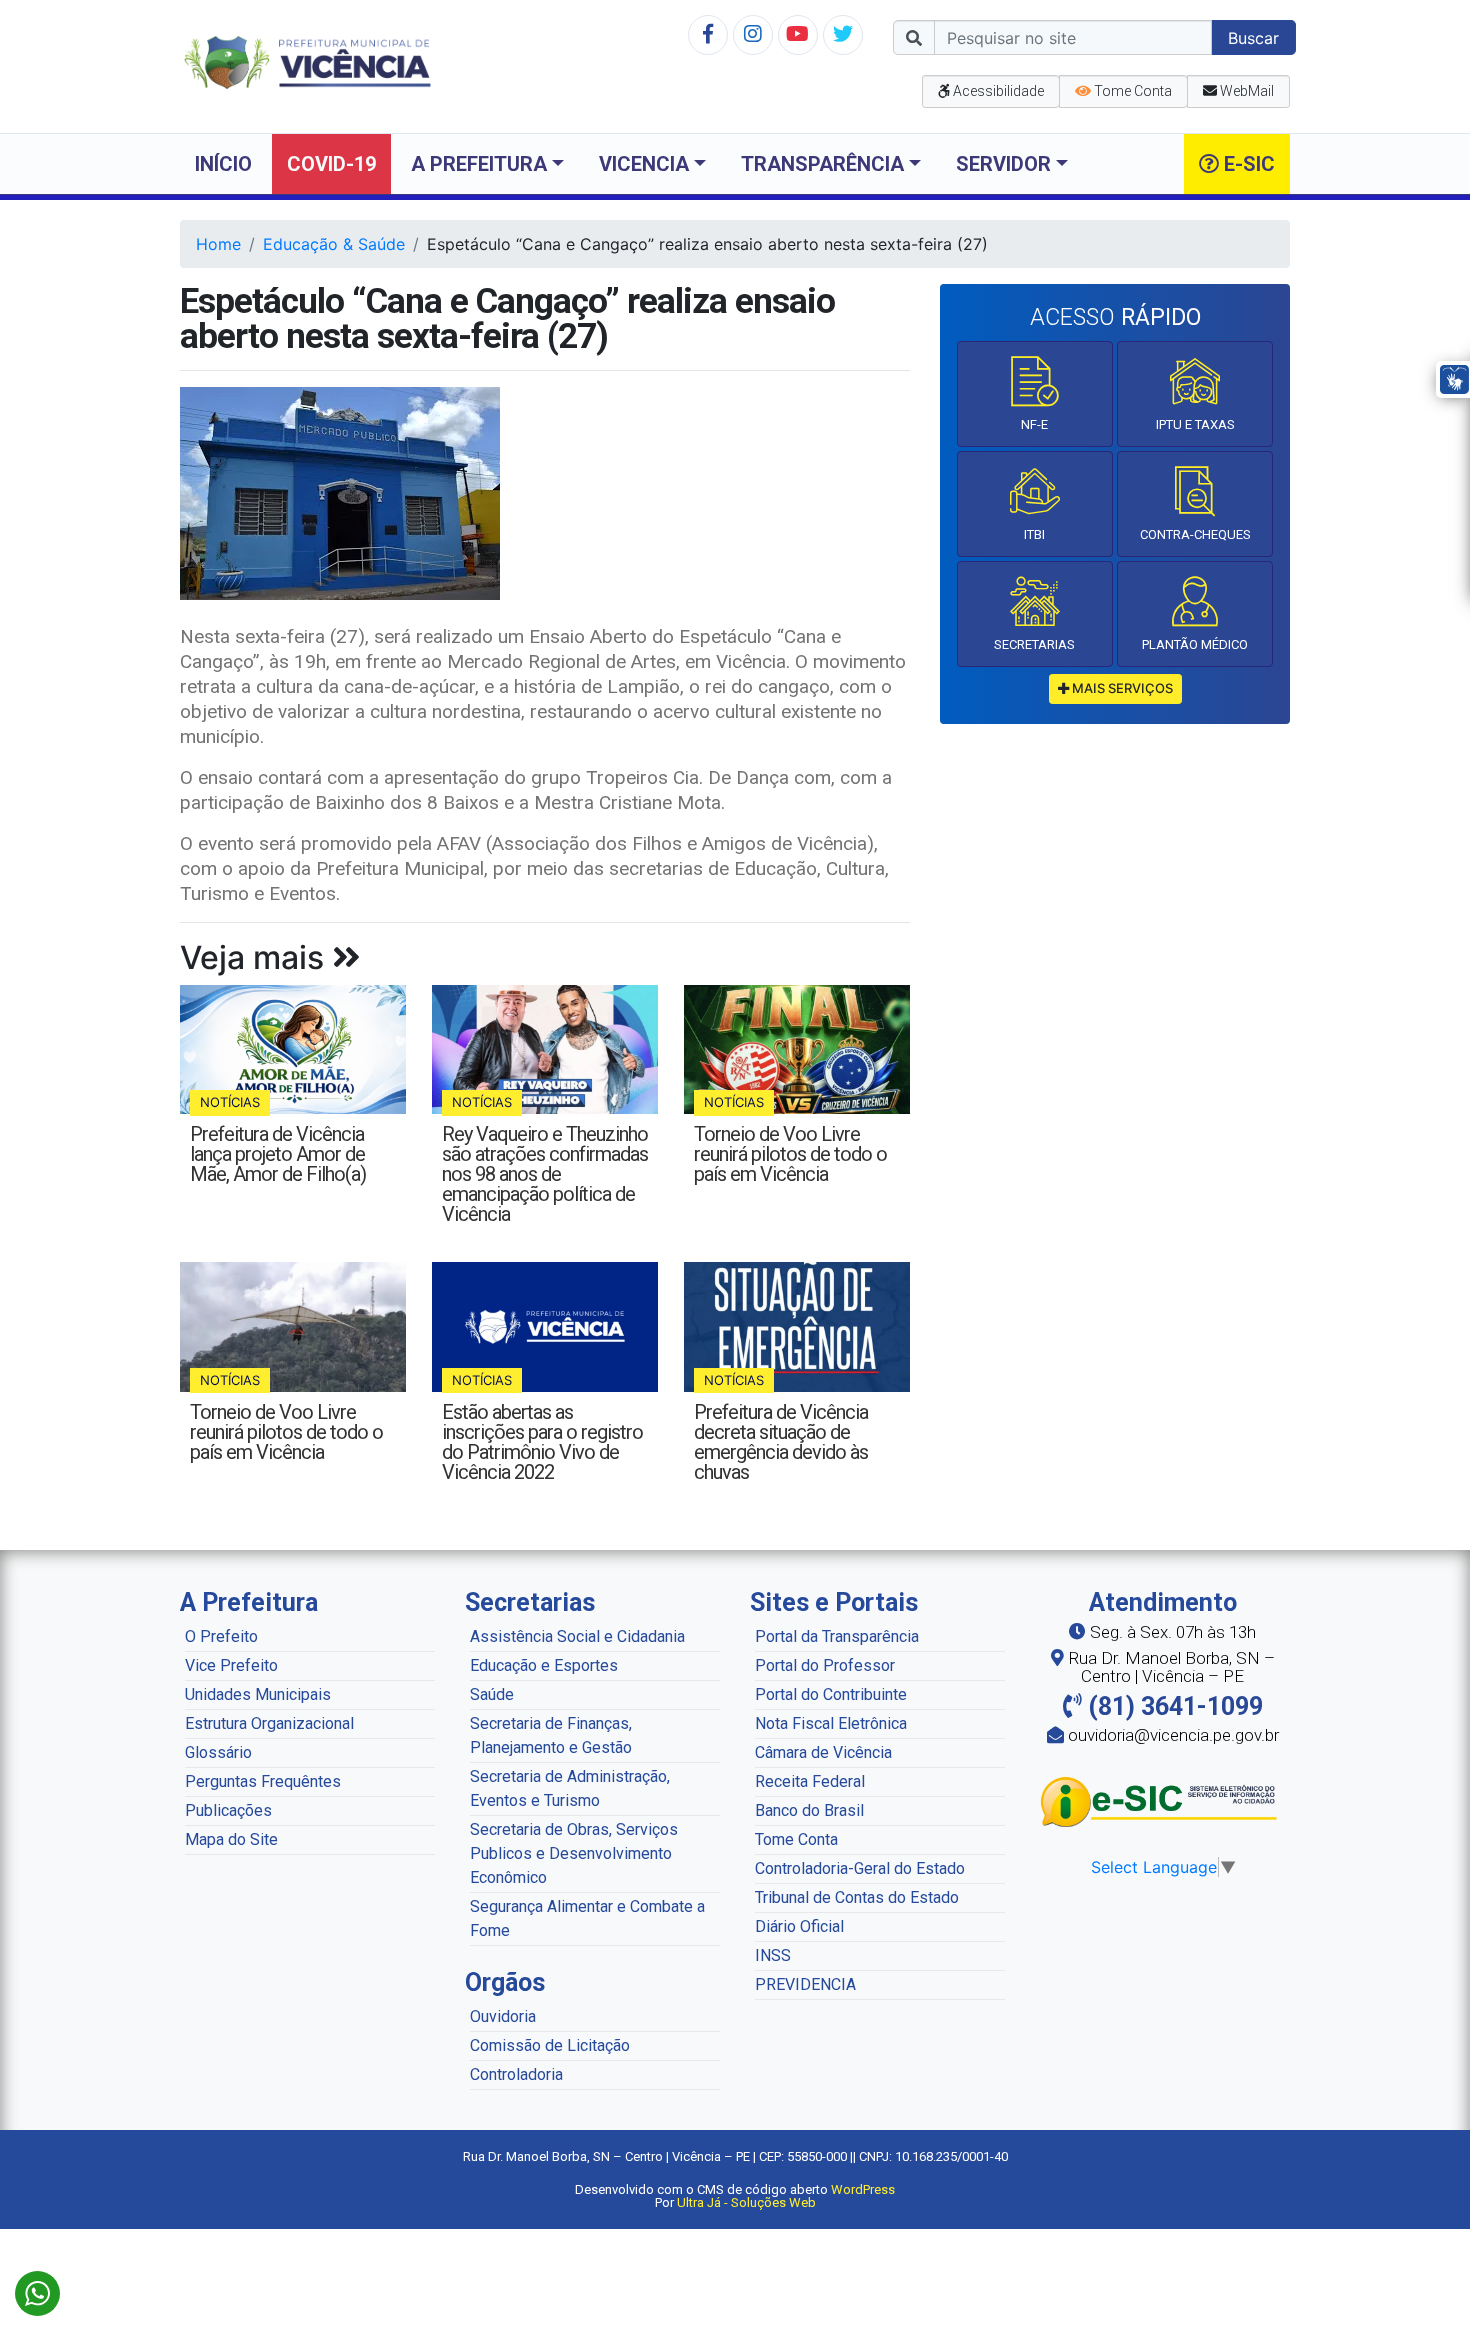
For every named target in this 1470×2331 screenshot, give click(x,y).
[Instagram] (753, 34)
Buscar (1253, 38)
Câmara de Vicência (823, 1752)
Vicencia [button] (644, 164)
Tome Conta (796, 1839)
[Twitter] (843, 34)
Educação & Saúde (334, 244)
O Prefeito (221, 1636)
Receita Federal (810, 1781)
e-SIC (1247, 164)
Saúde (492, 1694)
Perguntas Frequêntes (263, 1781)
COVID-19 (331, 164)
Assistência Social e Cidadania (577, 1636)
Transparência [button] (822, 164)
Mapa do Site (231, 1839)
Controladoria (516, 2074)
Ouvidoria (503, 2016)
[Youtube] (797, 34)
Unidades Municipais (258, 1694)
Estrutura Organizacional (269, 1723)
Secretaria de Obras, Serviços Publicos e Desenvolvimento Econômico (574, 1853)
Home (218, 244)
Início (223, 164)
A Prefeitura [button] (479, 164)
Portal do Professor (825, 1665)
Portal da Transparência (837, 1636)
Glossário (218, 1752)
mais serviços (1121, 688)
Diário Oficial (799, 1926)
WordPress (863, 2189)
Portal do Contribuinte (831, 1694)
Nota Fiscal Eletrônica (831, 1723)
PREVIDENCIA (805, 1984)
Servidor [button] (1003, 164)
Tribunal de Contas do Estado (857, 1897)
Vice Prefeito (231, 1665)
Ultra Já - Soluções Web (746, 2202)
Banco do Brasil (809, 1810)
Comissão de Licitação (550, 2045)
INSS (773, 1955)
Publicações (228, 1810)
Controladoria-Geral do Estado (860, 1868)
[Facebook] (708, 34)
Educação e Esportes (544, 1665)
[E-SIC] (1162, 1801)
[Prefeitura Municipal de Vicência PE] (307, 61)
